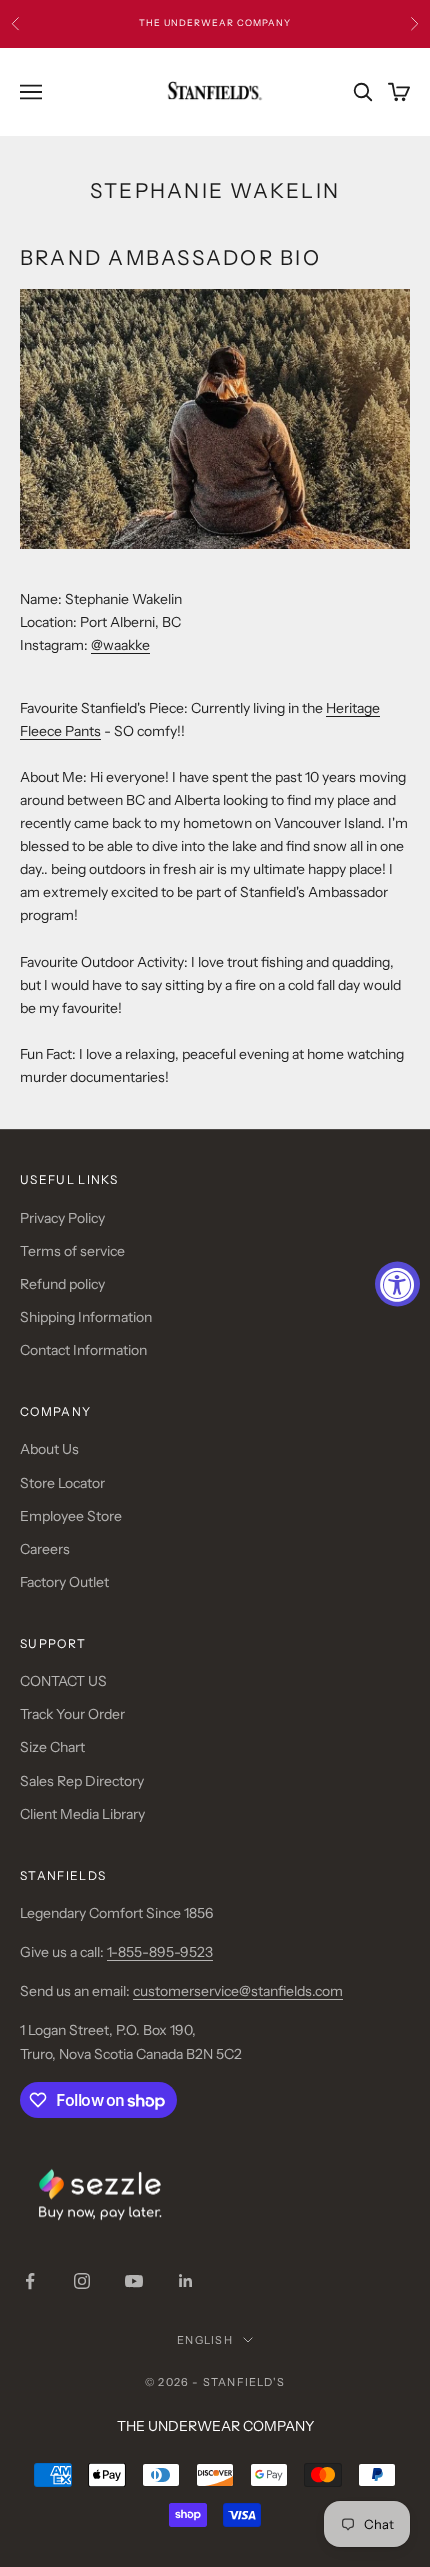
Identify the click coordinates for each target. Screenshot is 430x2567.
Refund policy (62, 1284)
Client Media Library (82, 1814)
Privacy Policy (62, 1218)
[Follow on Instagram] (82, 2281)
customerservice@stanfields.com (238, 1991)
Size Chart (52, 1747)
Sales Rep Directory (82, 1781)
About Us (49, 1449)
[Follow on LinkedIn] (186, 2281)
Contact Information (83, 1350)
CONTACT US (63, 1681)
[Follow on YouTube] (134, 2281)
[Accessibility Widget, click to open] (397, 1283)
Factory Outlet (64, 1582)
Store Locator (62, 1483)
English (204, 2340)
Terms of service (72, 1251)
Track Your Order (72, 1714)
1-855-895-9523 (160, 1952)
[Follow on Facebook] (30, 2281)
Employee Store (71, 1516)
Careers (45, 1549)
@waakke (120, 645)
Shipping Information (86, 1317)
